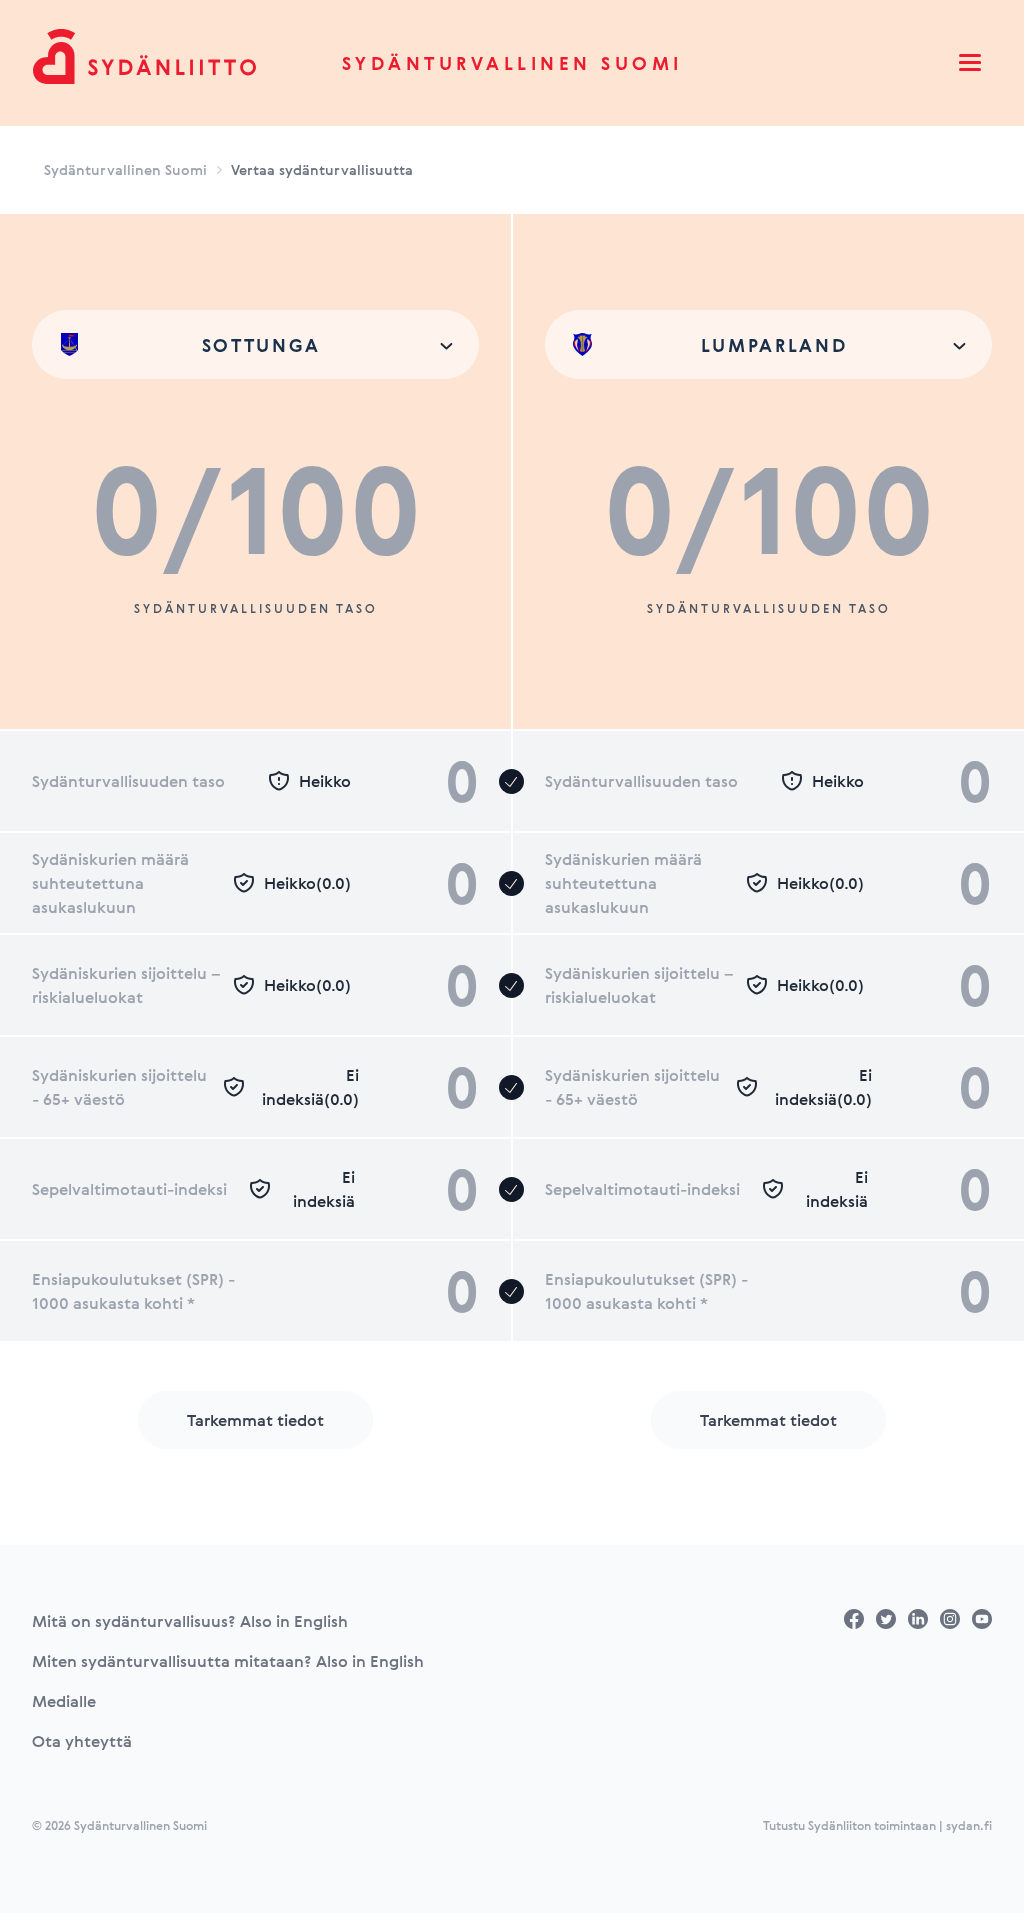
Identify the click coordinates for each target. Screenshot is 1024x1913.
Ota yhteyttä (82, 1741)
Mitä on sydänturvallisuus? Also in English (190, 1621)
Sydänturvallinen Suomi (512, 63)
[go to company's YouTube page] (982, 1619)
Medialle (64, 1701)
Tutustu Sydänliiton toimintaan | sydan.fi (877, 1825)
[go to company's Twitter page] (886, 1619)
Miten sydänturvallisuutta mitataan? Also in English (228, 1661)
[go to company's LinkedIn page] (918, 1619)
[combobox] (255, 344)
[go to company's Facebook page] (854, 1619)
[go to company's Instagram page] (950, 1619)
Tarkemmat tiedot (255, 1420)
